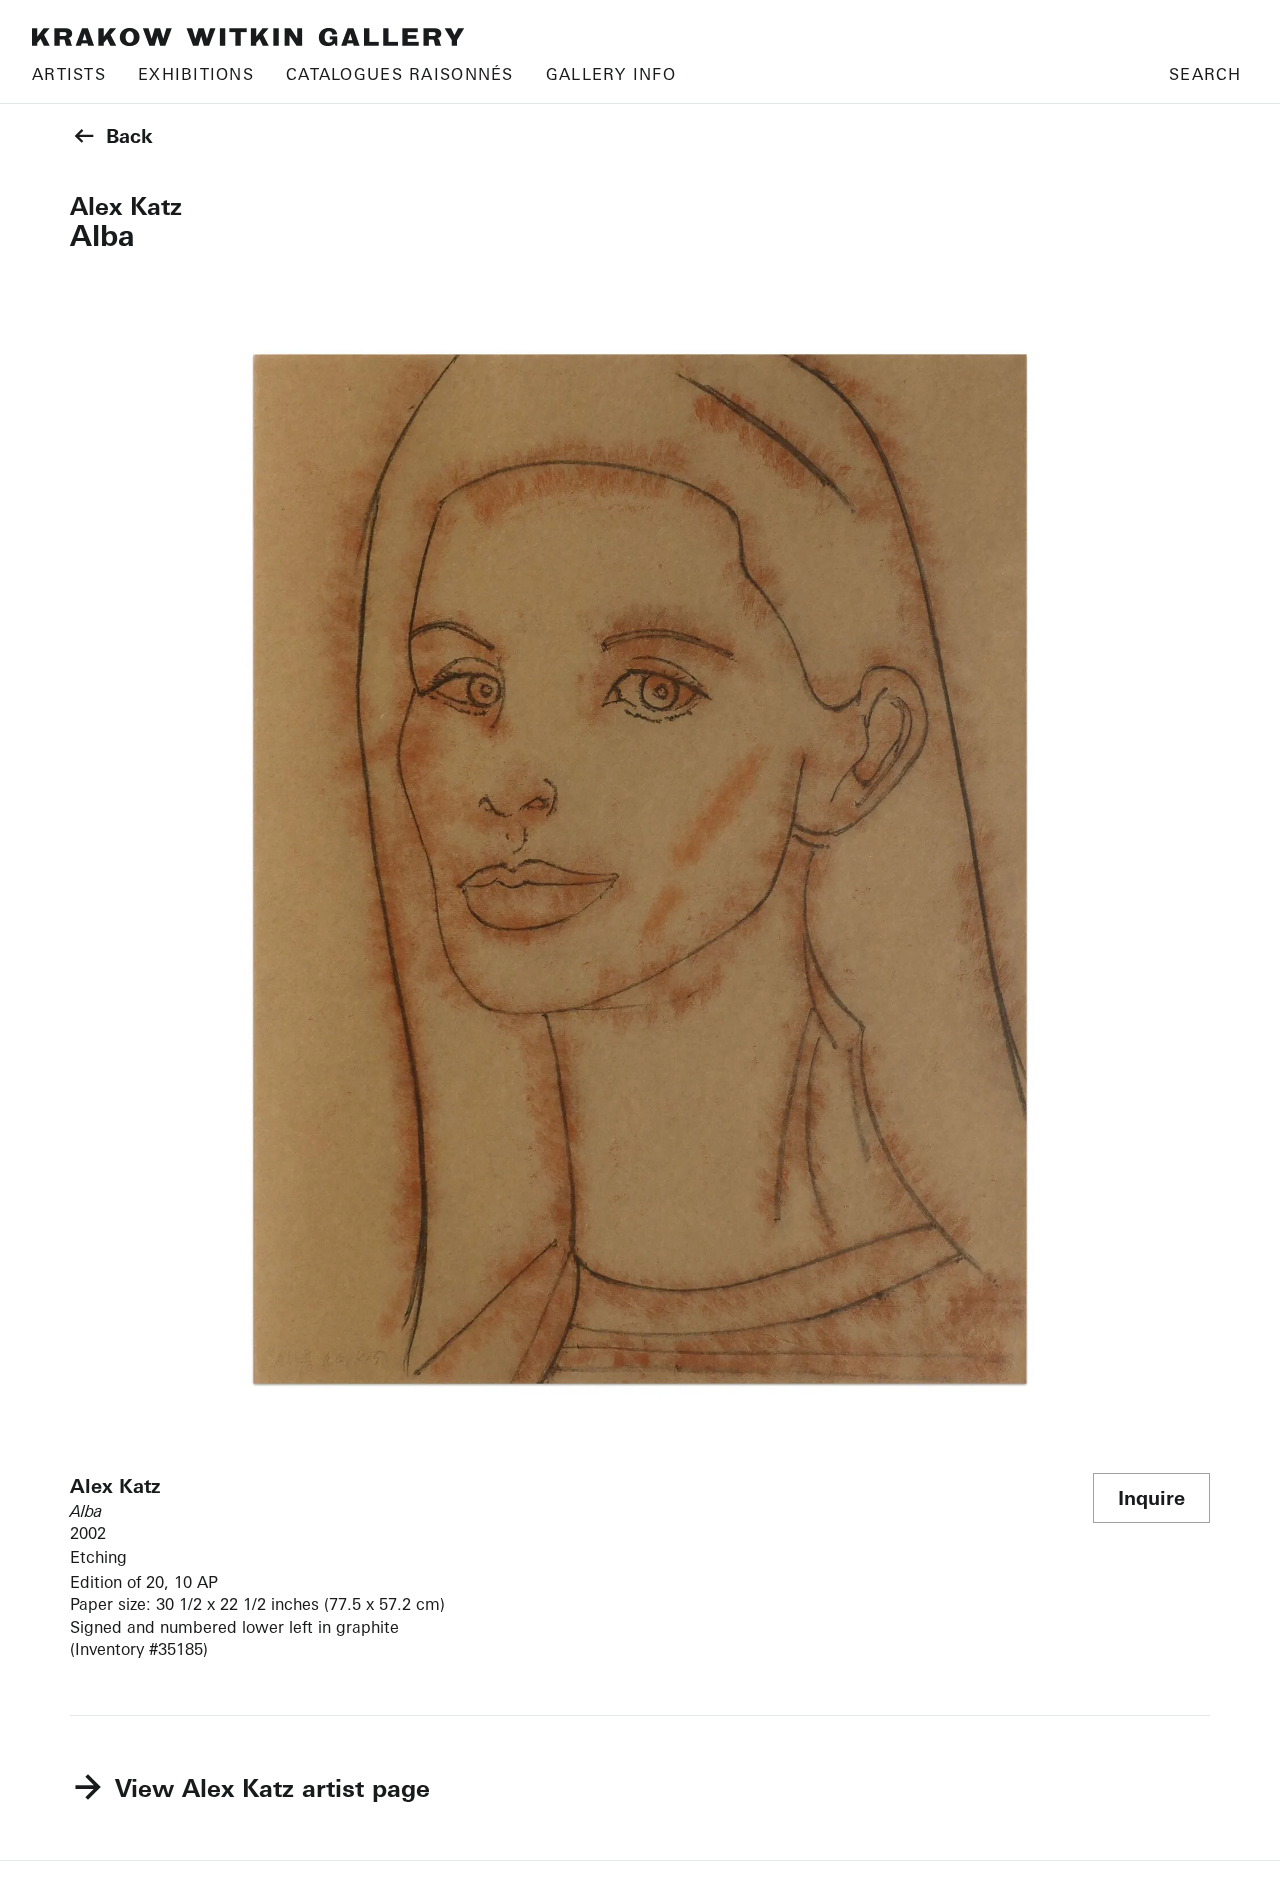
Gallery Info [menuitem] (611, 74)
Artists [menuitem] (69, 74)
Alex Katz (126, 206)
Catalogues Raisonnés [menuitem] (400, 74)
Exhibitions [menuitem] (196, 74)
